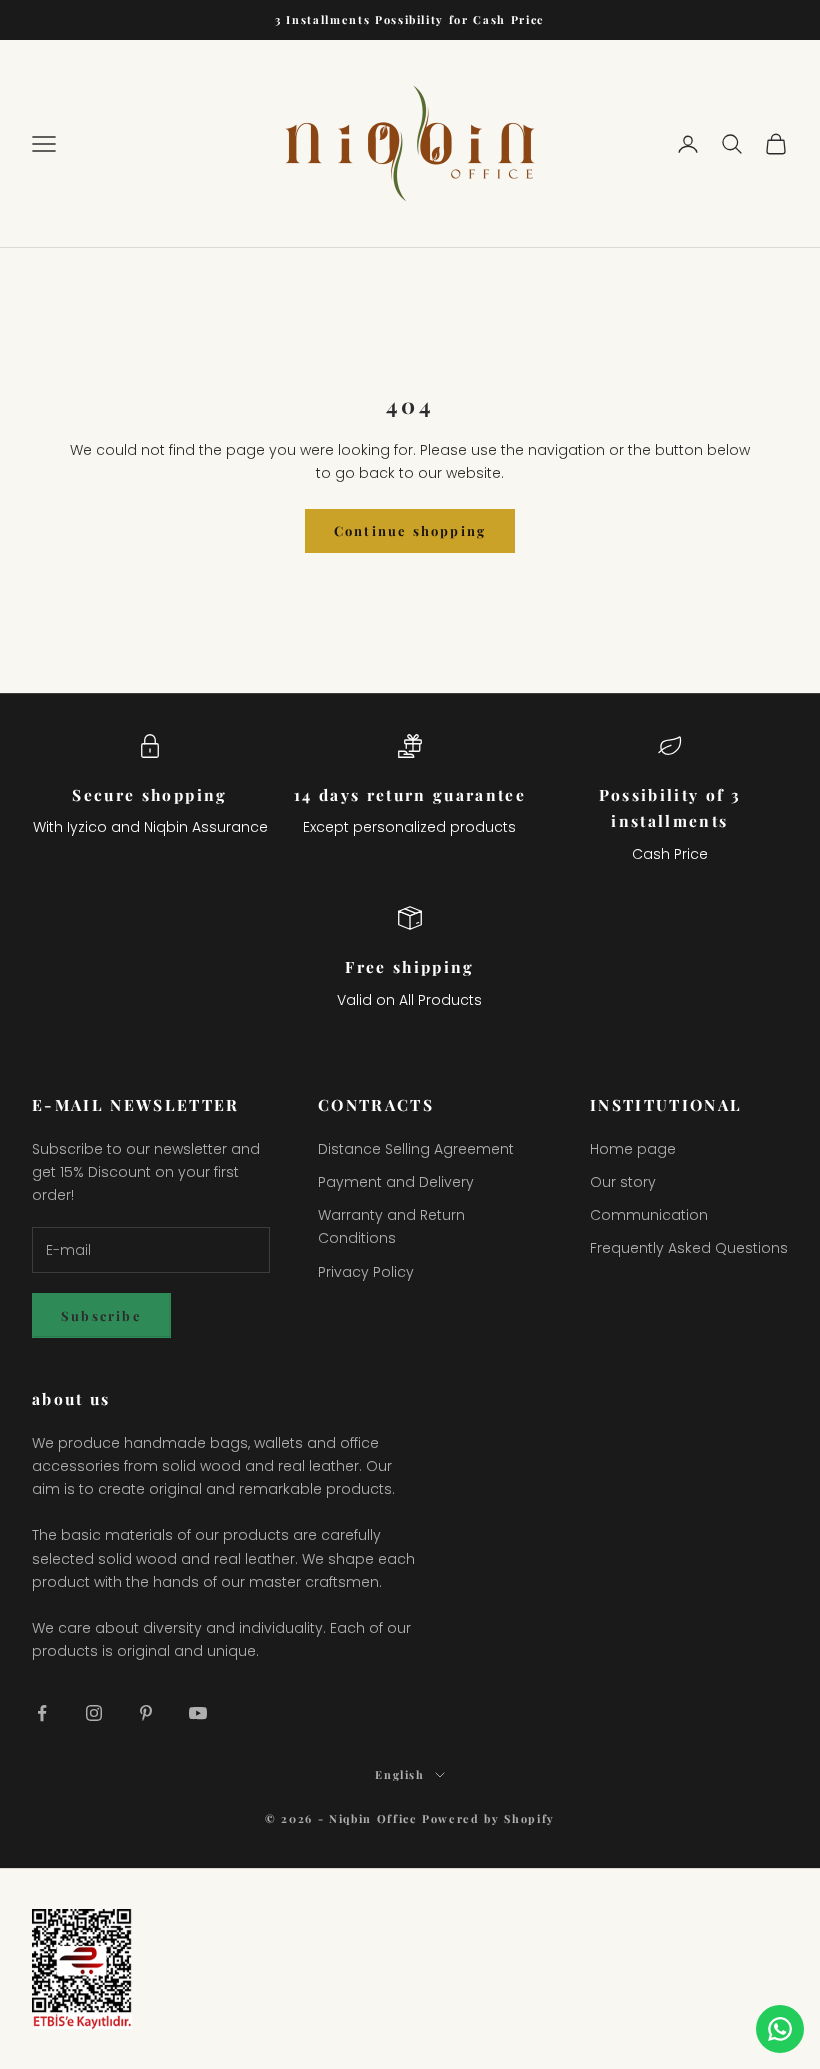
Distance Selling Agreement (416, 1149)
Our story (623, 1182)
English (400, 1774)
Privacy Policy (366, 1272)
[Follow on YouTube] (198, 1713)
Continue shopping (410, 530)
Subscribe (101, 1315)
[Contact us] (780, 2029)
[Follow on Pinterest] (146, 1713)
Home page (633, 1149)
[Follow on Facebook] (42, 1713)
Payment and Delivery (396, 1182)
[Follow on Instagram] (94, 1713)
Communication (649, 1215)
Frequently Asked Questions (689, 1248)
